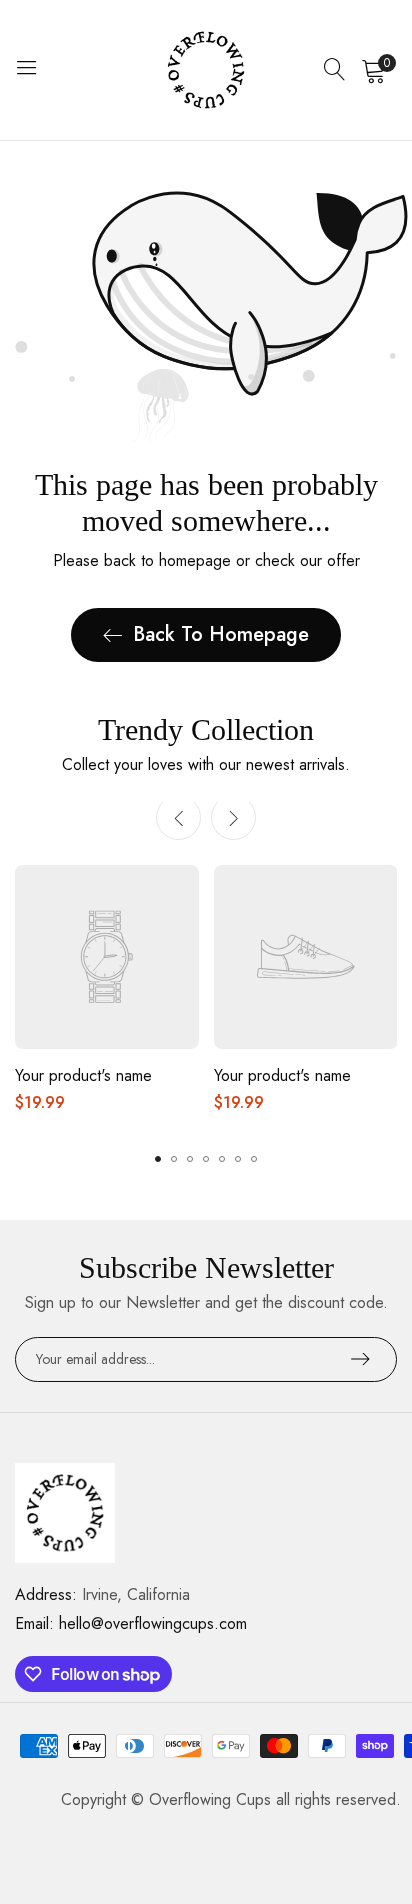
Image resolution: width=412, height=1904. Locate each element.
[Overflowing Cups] (206, 70)
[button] (233, 817)
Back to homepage (221, 634)
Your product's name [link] (83, 1075)
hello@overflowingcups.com (131, 1623)
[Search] (335, 70)
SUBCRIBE (360, 1359)
